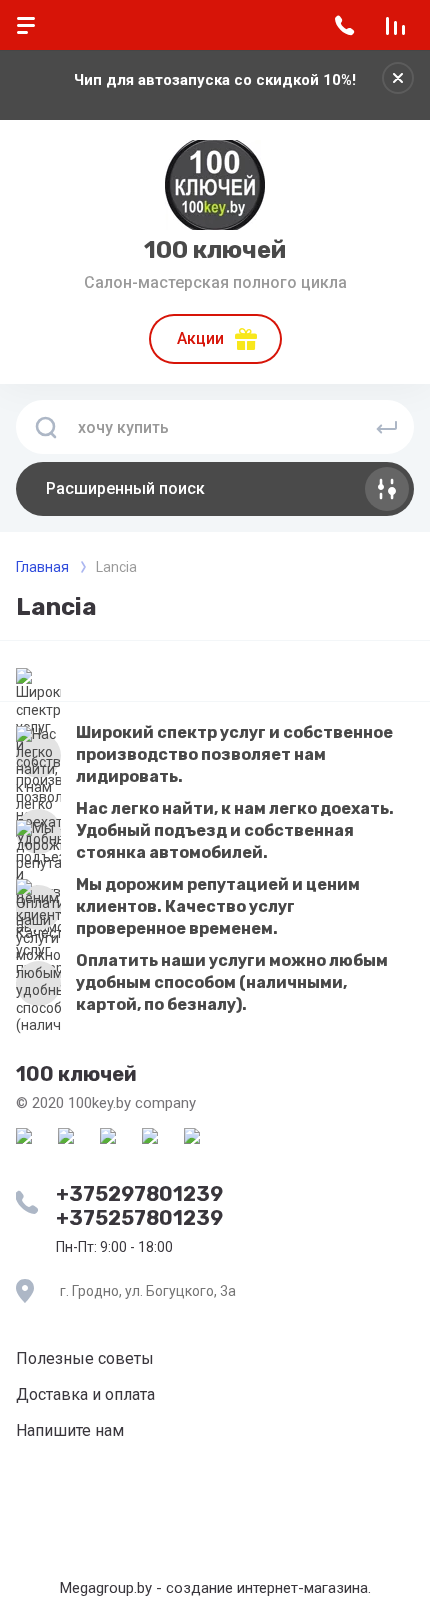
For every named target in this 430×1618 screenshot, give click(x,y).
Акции (200, 338)
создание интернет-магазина (267, 1588)
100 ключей (215, 250)
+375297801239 (139, 1194)
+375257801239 (139, 1218)
